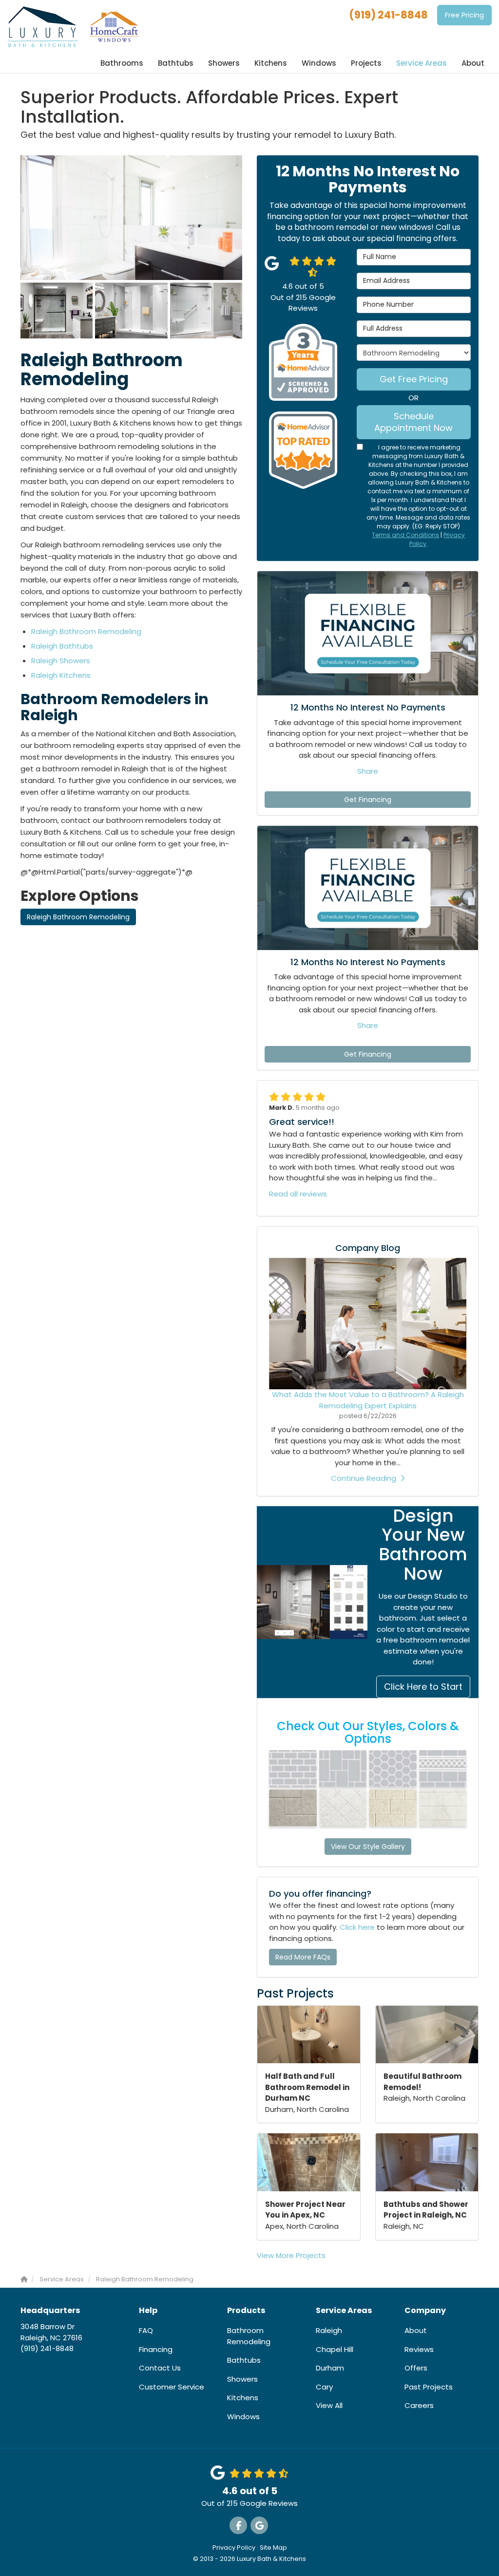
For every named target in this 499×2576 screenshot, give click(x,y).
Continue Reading (364, 1478)
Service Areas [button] (422, 63)
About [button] (473, 63)
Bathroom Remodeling (249, 2336)
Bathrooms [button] (122, 63)
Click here (357, 1927)
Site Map (273, 2548)
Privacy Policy (234, 2548)
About (416, 2330)
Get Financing (368, 800)
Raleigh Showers (61, 661)
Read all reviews (298, 1194)
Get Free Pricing (414, 379)
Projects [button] (366, 63)
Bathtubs (244, 2360)
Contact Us (160, 2368)
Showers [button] (224, 63)
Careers (419, 2405)
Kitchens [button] (271, 63)
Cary (324, 2387)
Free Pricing (464, 15)
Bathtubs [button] (176, 63)
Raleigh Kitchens (61, 675)
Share (368, 771)
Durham (330, 2368)
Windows (243, 2417)
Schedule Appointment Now (413, 422)
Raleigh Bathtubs (62, 646)
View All (329, 2405)
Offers (416, 2368)
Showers (242, 2379)
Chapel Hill (335, 2349)
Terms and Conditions (405, 535)
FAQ (146, 2330)
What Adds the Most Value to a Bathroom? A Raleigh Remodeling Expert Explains (368, 1400)
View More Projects (291, 2255)
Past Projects (429, 2387)
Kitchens (243, 2398)
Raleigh (329, 2330)
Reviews (419, 2349)
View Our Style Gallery (368, 1847)
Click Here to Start (423, 1687)
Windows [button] (319, 63)
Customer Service (172, 2387)
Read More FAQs (303, 1957)
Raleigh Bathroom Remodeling (86, 631)
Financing (156, 2349)
